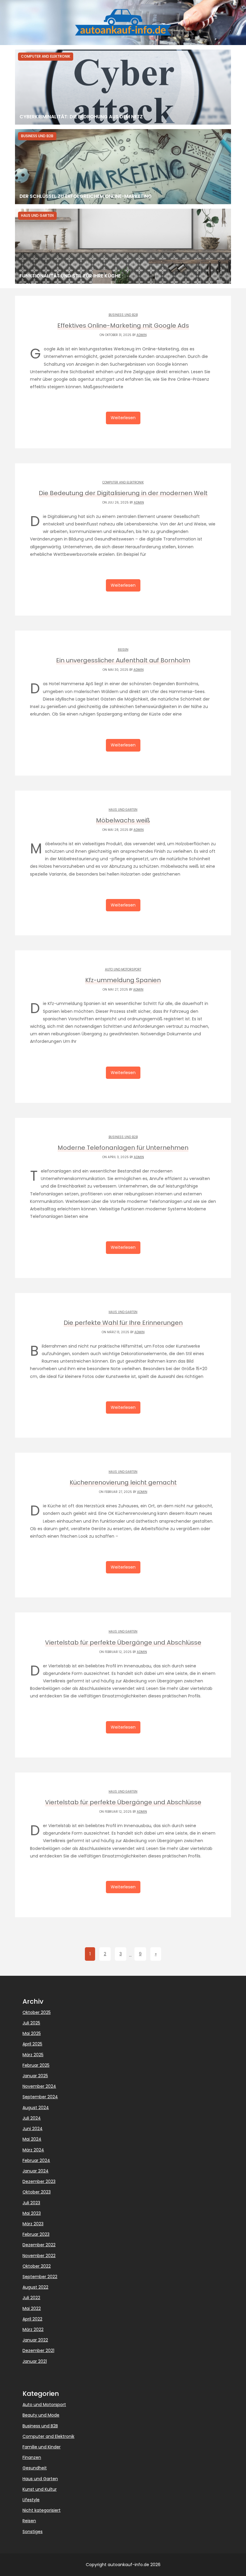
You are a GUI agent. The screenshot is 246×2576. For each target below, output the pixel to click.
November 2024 (39, 2086)
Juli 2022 (31, 2298)
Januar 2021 (35, 2361)
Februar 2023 (36, 2234)
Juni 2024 (33, 2129)
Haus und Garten (123, 810)
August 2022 (35, 2287)
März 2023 (33, 2224)
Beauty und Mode (41, 2415)
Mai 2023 (32, 2213)
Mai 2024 (32, 2139)
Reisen (123, 650)
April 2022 (32, 2319)
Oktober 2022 (37, 2266)
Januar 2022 (35, 2340)
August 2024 (36, 2108)
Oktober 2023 (37, 2192)
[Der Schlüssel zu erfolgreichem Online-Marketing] (123, 167)
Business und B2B (123, 315)
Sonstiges (33, 2532)
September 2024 (40, 2097)
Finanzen (32, 2457)
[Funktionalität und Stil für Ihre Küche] (123, 246)
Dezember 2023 (39, 2181)
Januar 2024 (36, 2171)
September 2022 (40, 2277)
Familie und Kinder (42, 2447)
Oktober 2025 (37, 2012)
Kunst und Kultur (40, 2489)
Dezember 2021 (38, 2350)
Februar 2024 (36, 2160)
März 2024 (33, 2150)
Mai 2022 (32, 2308)
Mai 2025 (32, 2033)
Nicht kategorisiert (42, 2510)
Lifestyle (31, 2500)
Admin (142, 335)
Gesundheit (35, 2468)
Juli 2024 (32, 2118)
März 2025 (33, 2055)
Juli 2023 (31, 2203)
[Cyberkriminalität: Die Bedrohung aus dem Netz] (123, 87)
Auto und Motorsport (123, 969)
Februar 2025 (36, 2065)
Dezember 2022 (39, 2245)
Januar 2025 (35, 2076)
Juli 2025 (31, 2023)
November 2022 (39, 2256)
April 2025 (32, 2044)
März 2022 (33, 2329)
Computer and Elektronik (123, 482)
